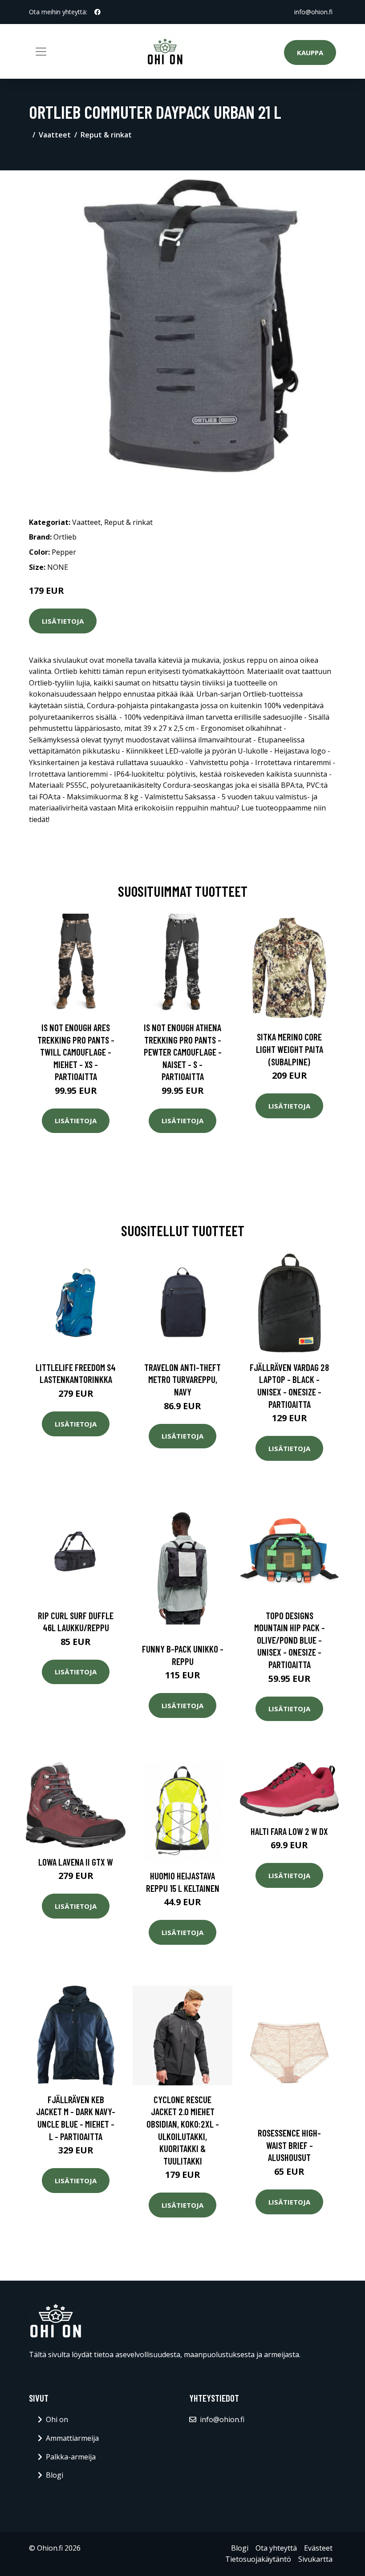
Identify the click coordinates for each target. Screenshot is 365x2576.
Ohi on (57, 2419)
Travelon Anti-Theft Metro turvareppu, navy (182, 1379)
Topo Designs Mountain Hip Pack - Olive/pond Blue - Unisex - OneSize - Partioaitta (290, 1640)
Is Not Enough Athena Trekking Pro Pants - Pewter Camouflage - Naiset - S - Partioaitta (183, 1052)
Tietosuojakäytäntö (258, 2559)
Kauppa (310, 52)
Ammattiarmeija (72, 2438)
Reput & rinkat (106, 135)
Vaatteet (55, 135)
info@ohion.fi (313, 12)
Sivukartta (315, 2559)
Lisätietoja (63, 621)
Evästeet (318, 2548)
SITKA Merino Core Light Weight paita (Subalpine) (290, 1049)
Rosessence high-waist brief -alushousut (289, 2145)
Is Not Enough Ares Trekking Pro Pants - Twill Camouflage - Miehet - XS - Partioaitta (76, 1052)
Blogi (55, 2475)
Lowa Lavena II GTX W (76, 1862)
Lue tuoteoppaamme (276, 808)
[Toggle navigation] (41, 52)
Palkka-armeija (71, 2457)
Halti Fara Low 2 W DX (289, 1831)
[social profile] (97, 12)
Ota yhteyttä (276, 2548)
